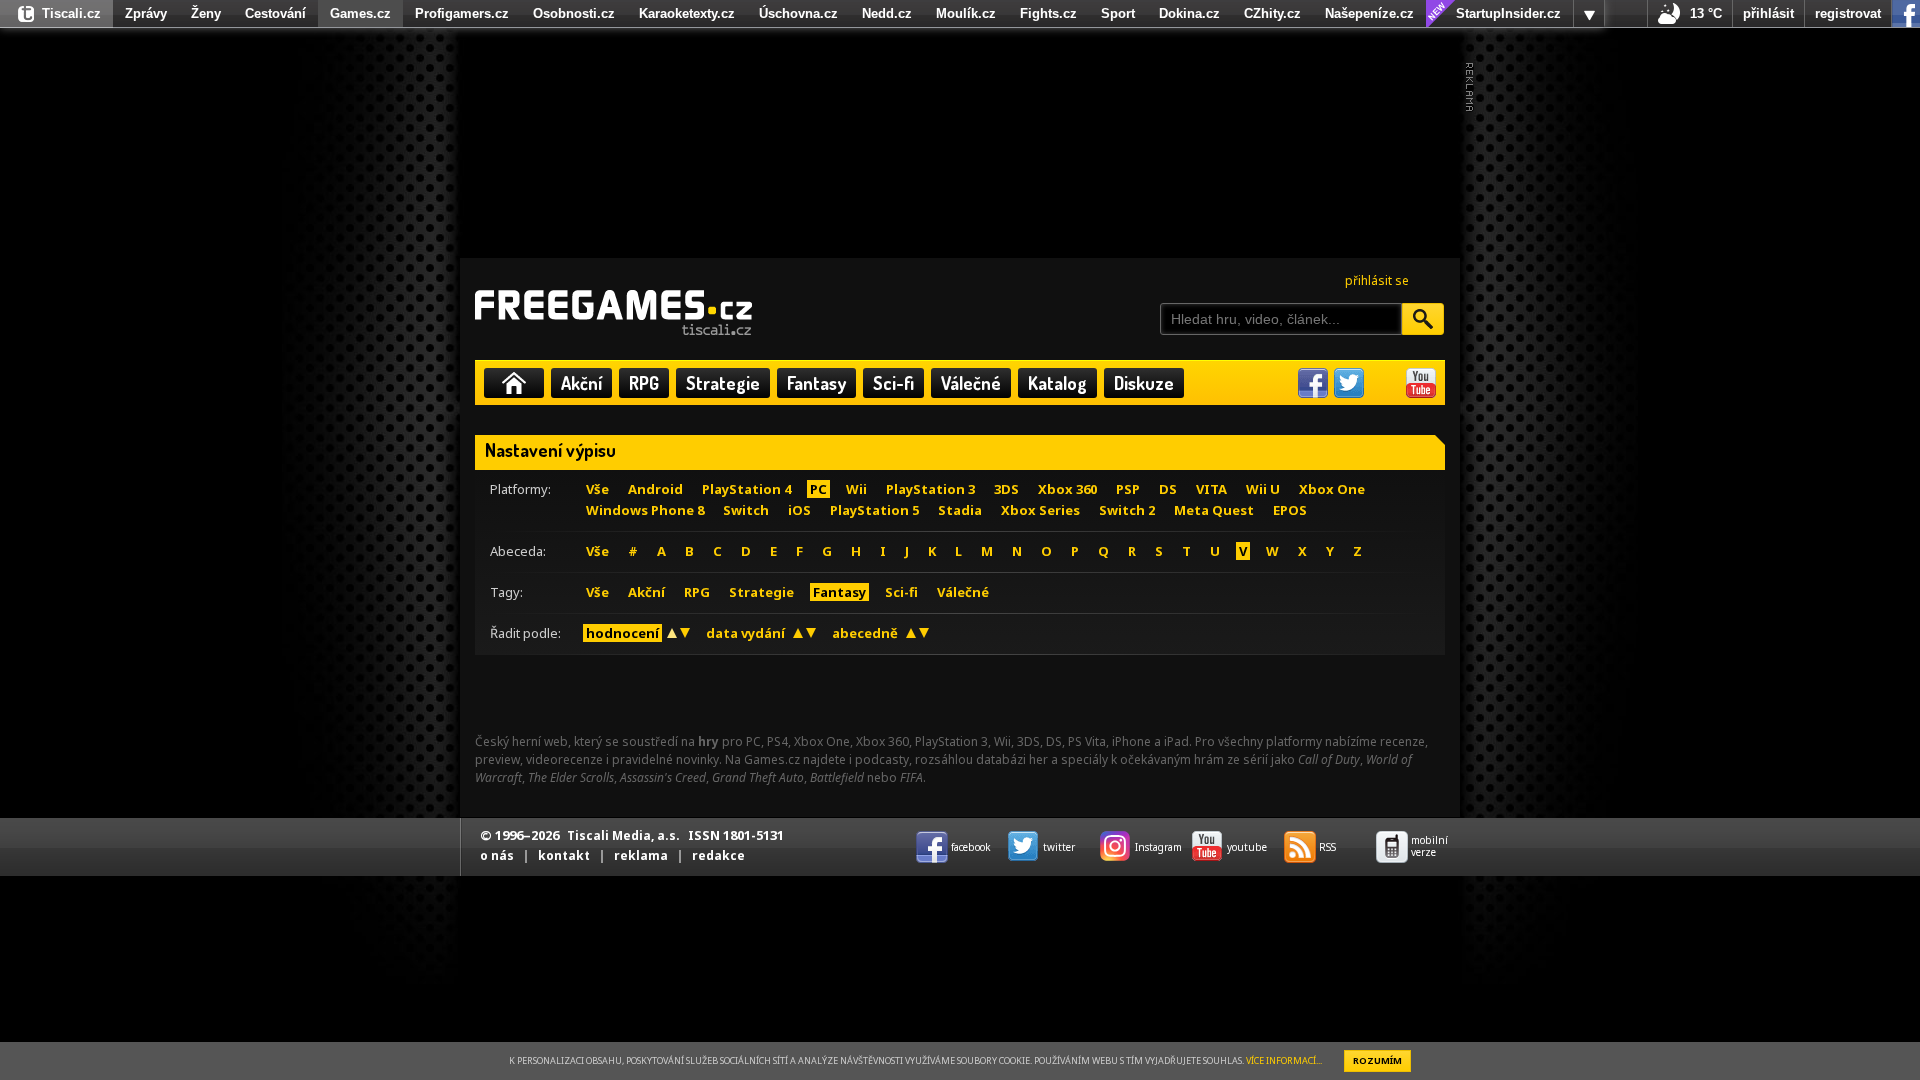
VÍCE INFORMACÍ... (1284, 1060)
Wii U (1263, 489)
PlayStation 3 (930, 489)
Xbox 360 (1067, 489)
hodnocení (622, 633)
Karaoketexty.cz (687, 13)
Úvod (514, 383)
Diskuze (1144, 383)
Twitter (1349, 383)
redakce (718, 855)
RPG (644, 383)
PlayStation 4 (746, 489)
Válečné (971, 383)
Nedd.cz (887, 13)
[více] (1589, 14)
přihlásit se (1377, 280)
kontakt (564, 855)
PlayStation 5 (874, 510)
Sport (1118, 13)
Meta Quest (1214, 510)
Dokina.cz (1189, 13)
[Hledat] (1423, 319)
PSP (1128, 489)
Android (655, 489)
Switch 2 (1127, 510)
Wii (856, 489)
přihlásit (1768, 13)
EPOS (1290, 510)
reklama (641, 855)
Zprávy (146, 13)
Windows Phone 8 (645, 510)
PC (818, 489)
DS (1168, 489)
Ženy (206, 13)
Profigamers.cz (462, 13)
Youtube (1421, 383)
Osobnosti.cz (574, 13)
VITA (1211, 489)
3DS (1006, 489)
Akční (581, 383)
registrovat (1848, 13)
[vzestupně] (672, 633)
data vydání (745, 633)
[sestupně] (685, 633)
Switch (746, 510)
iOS (799, 510)
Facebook (1313, 383)
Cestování (275, 13)
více (1589, 14)
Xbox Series (1040, 510)
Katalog (1057, 383)
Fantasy (816, 383)
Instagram (1385, 383)
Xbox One (1332, 489)
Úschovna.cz (798, 13)
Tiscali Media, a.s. (623, 835)
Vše (597, 489)
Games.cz (360, 13)
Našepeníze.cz (1369, 13)
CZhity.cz (1272, 13)
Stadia (960, 510)
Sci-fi (893, 383)
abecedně (865, 633)
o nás (497, 855)
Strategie (723, 383)
